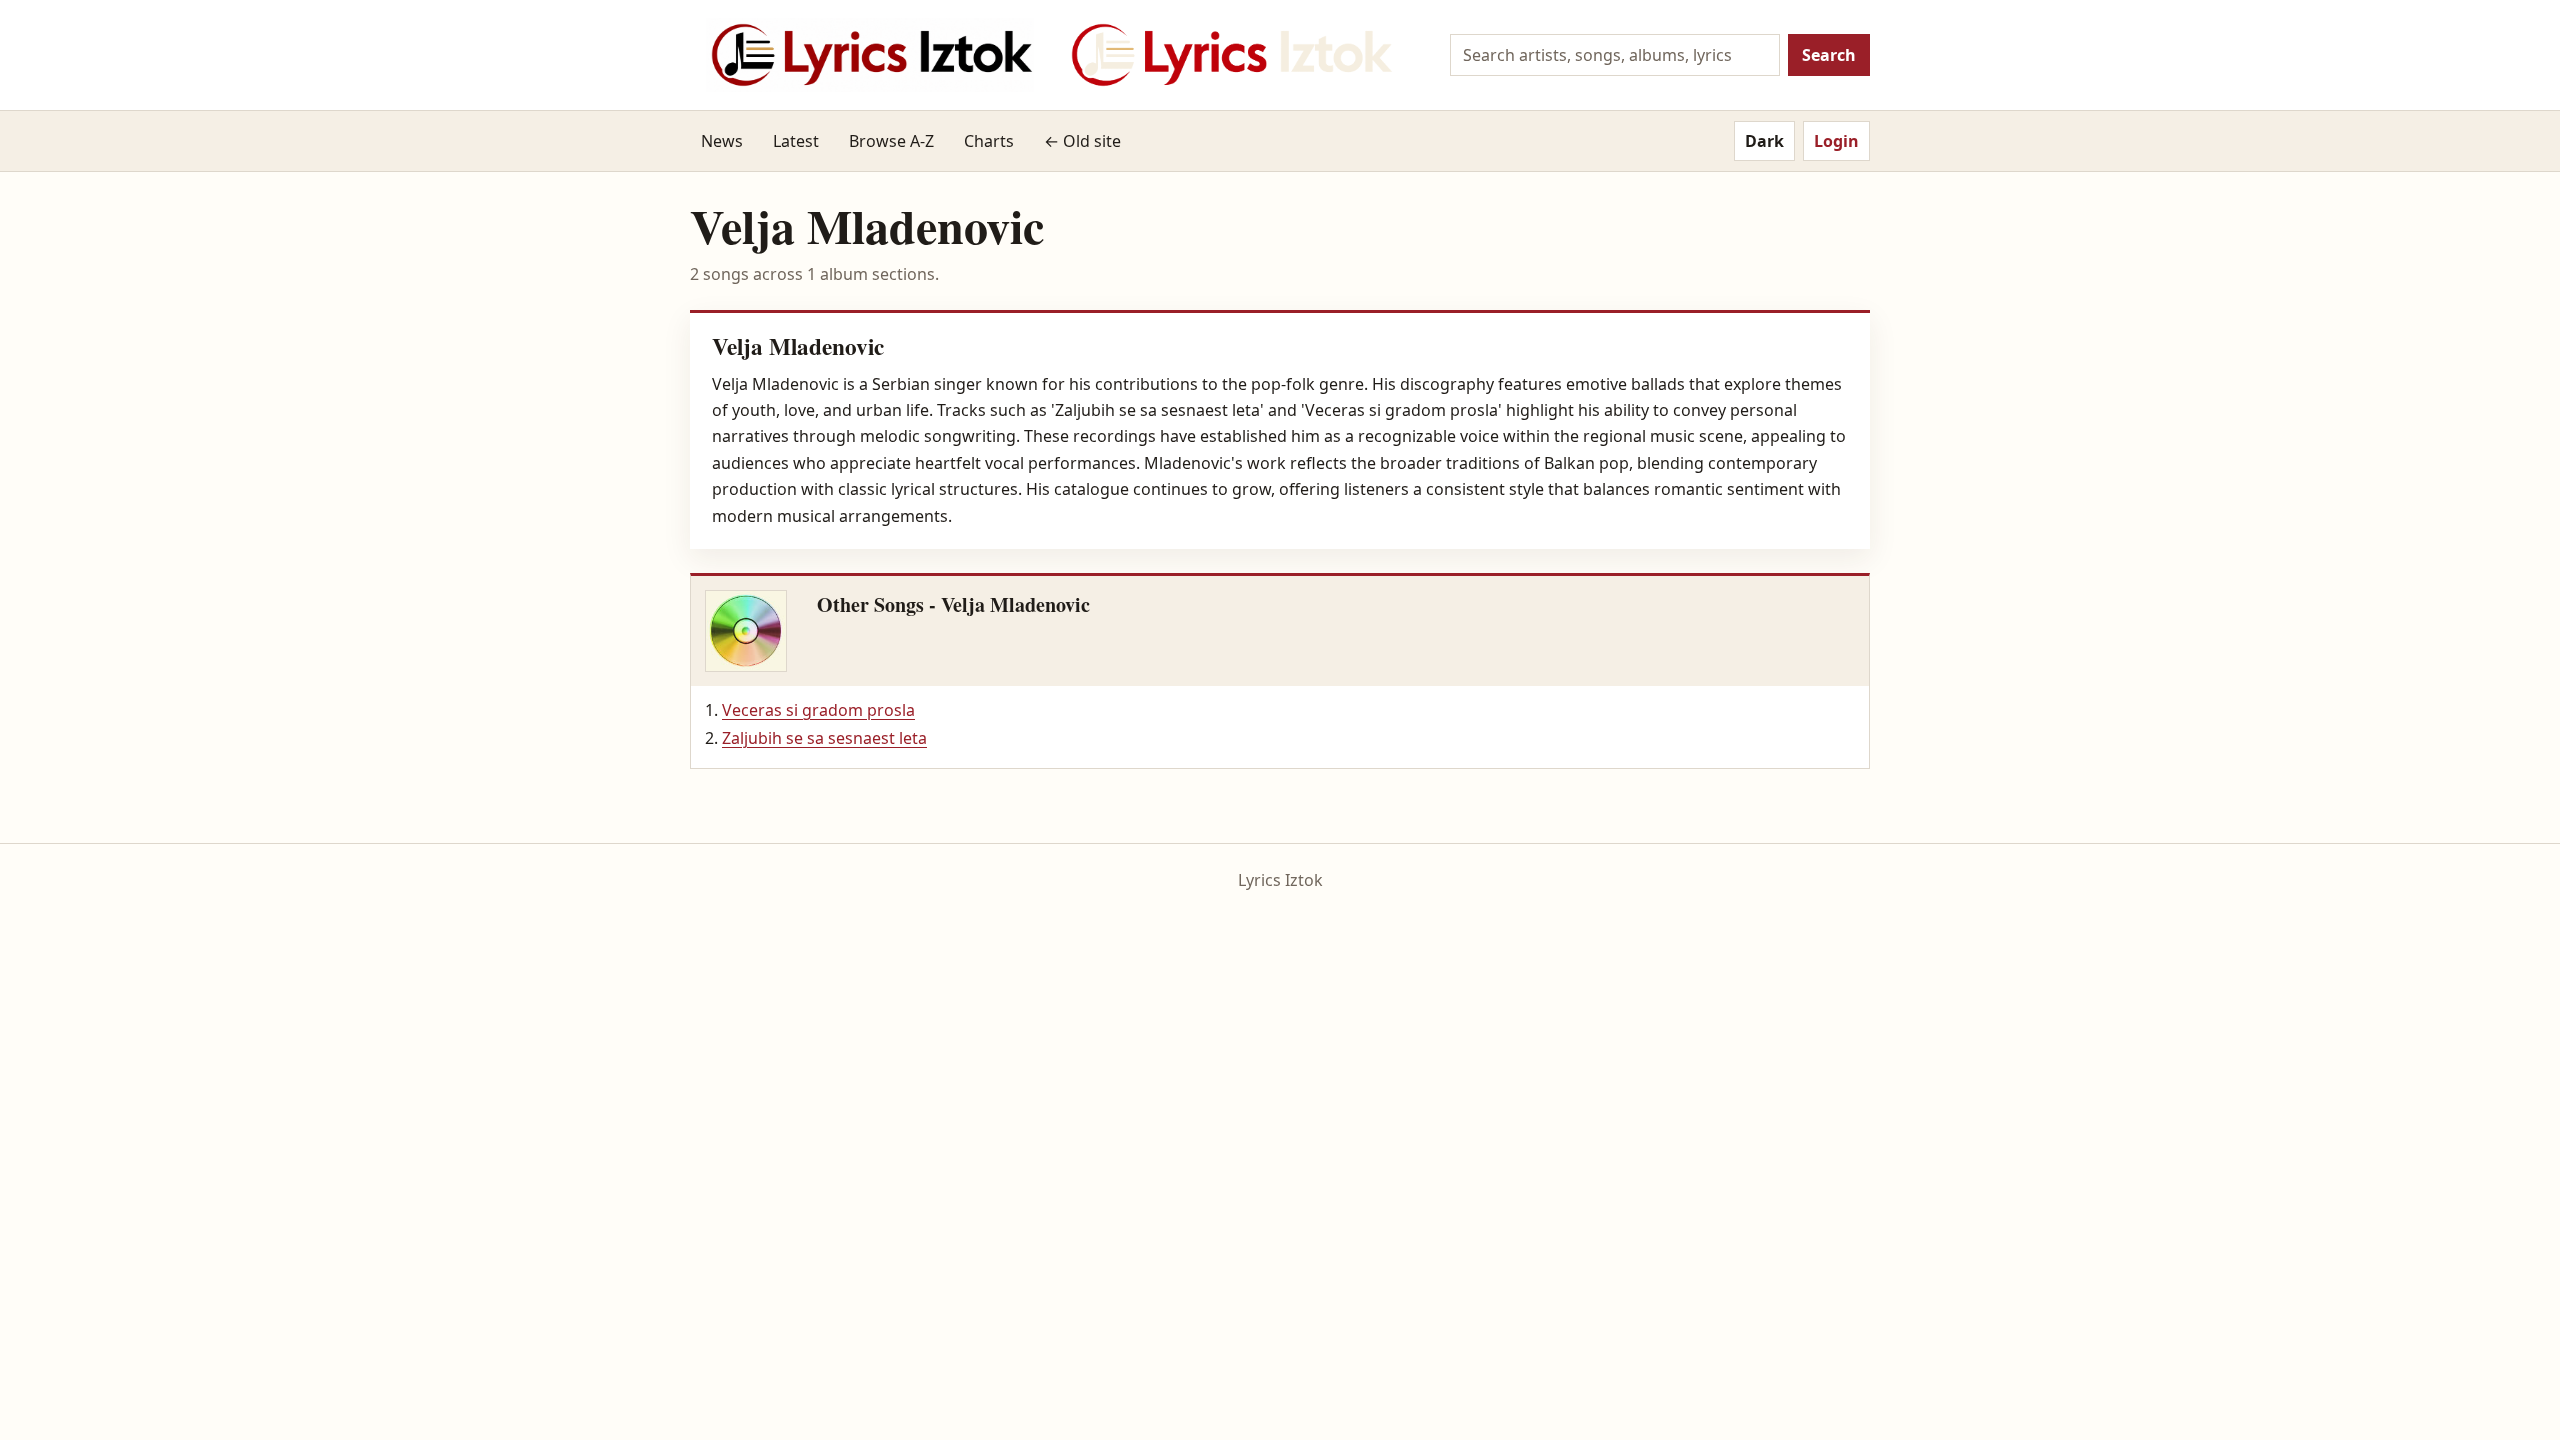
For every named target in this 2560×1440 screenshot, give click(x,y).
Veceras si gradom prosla (818, 710)
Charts (989, 141)
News (722, 141)
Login (1836, 141)
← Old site (1082, 141)
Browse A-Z (891, 141)
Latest (796, 141)
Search (1829, 55)
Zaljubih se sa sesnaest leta (824, 738)
